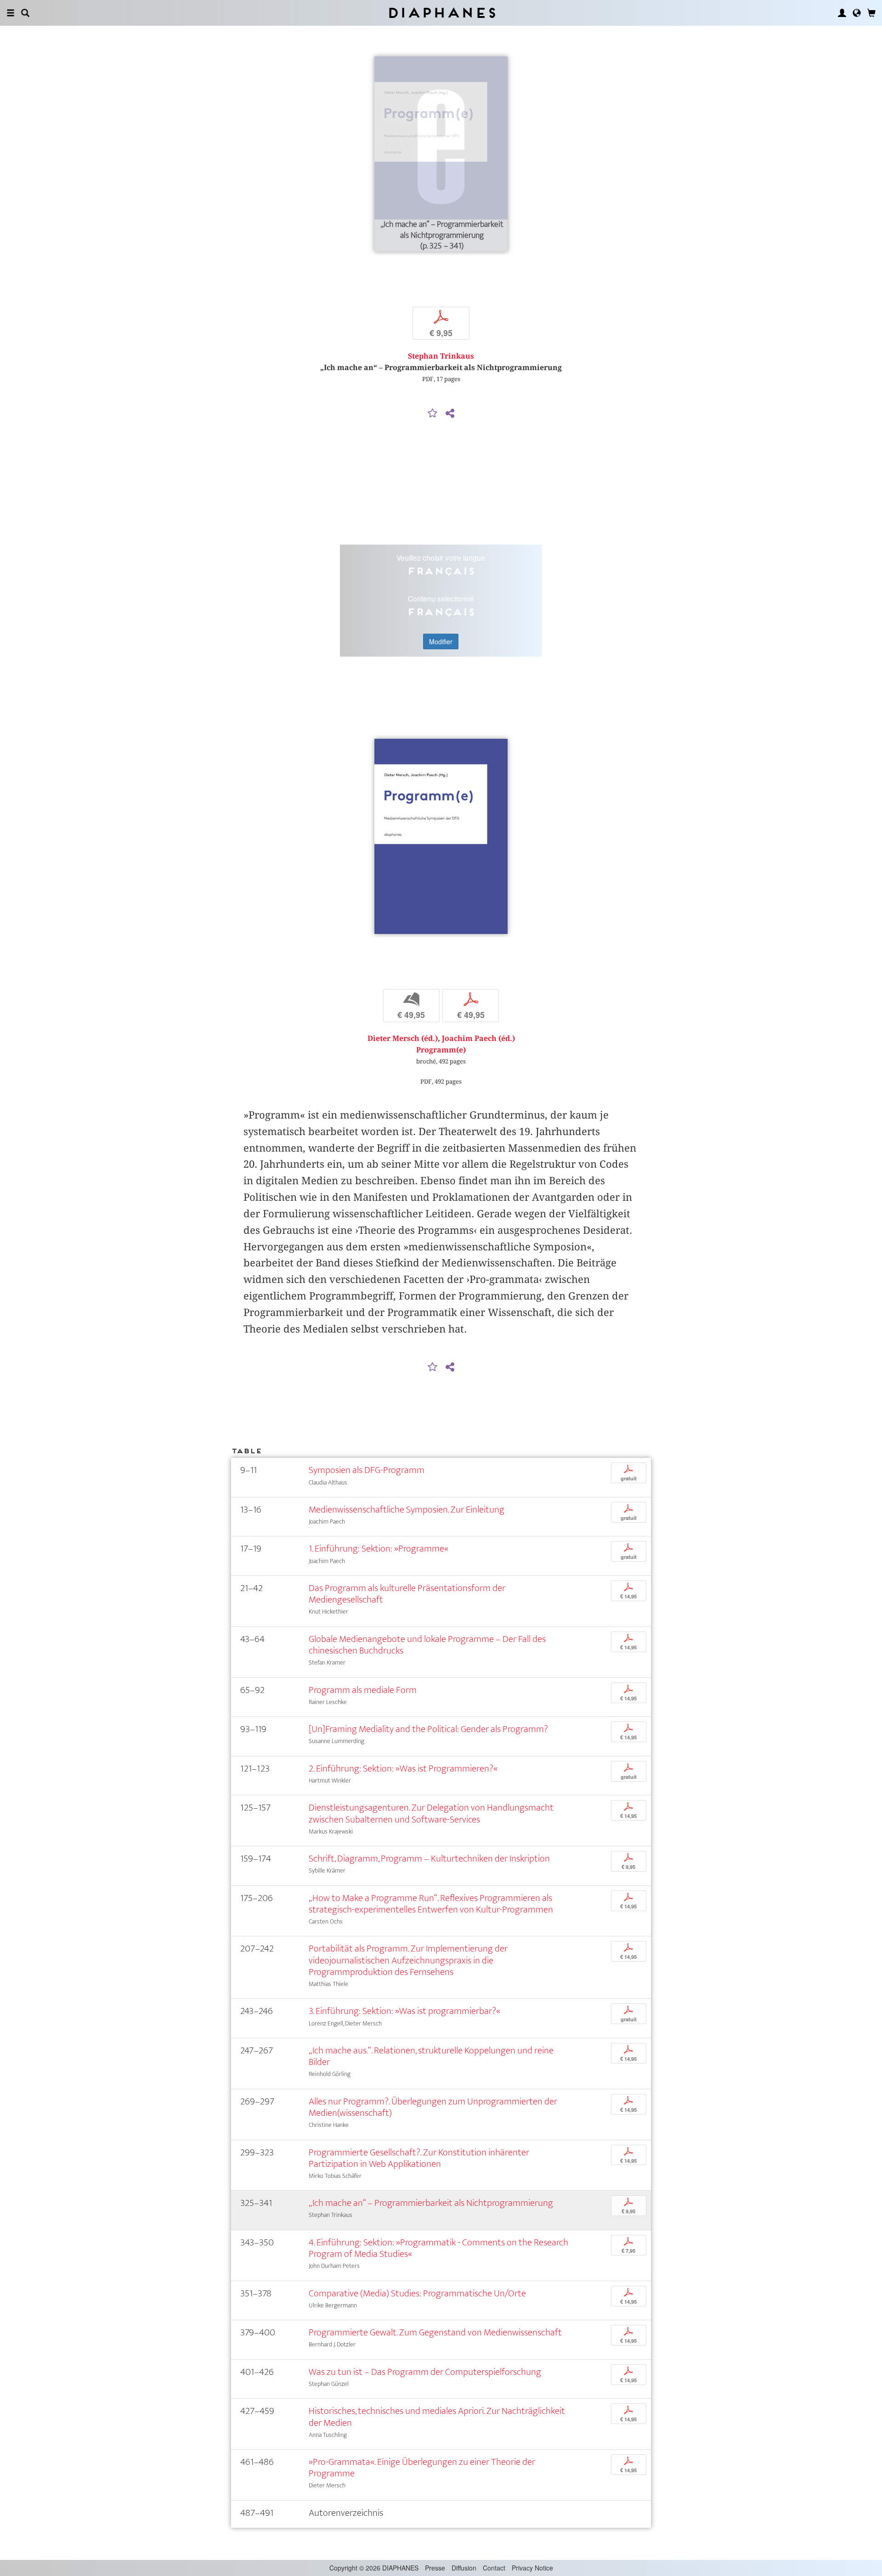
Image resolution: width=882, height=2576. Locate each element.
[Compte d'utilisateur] (842, 13)
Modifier (441, 641)
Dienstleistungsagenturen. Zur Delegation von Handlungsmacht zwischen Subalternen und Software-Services (431, 1813)
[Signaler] (433, 414)
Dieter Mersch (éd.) (403, 1038)
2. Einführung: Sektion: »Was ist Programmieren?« (403, 1769)
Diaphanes (441, 13)
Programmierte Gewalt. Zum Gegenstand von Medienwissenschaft (435, 2332)
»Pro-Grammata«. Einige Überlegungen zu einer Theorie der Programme (422, 2468)
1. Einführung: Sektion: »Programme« (379, 1549)
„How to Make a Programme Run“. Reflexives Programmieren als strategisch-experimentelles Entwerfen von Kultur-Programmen (431, 1904)
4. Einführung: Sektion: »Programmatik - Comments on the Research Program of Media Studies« (438, 2248)
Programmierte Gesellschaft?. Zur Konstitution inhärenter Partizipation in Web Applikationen (419, 2158)
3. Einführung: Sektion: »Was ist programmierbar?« (404, 2011)
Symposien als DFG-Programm (367, 1470)
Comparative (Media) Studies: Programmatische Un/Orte (417, 2293)
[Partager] (450, 414)
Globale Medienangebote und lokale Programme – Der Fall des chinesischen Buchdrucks (427, 1645)
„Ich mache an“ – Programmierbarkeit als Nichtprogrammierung (431, 2203)
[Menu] (11, 13)
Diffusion (464, 2568)
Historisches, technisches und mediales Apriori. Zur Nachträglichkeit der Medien (437, 2417)
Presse (435, 2568)
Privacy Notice (532, 2568)
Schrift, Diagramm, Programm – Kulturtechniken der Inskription (429, 1859)
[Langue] (857, 13)
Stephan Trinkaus (441, 356)
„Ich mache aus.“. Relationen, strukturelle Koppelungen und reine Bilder (431, 2056)
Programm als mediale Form (363, 1690)
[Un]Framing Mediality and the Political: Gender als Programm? (428, 1729)
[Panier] (871, 13)
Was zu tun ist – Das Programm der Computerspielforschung (425, 2372)
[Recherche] (25, 13)
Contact (494, 2568)
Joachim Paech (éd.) (478, 1038)
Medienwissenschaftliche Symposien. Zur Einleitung (407, 1510)
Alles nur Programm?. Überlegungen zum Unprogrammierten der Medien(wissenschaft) (433, 2107)
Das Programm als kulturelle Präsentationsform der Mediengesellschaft (407, 1594)
